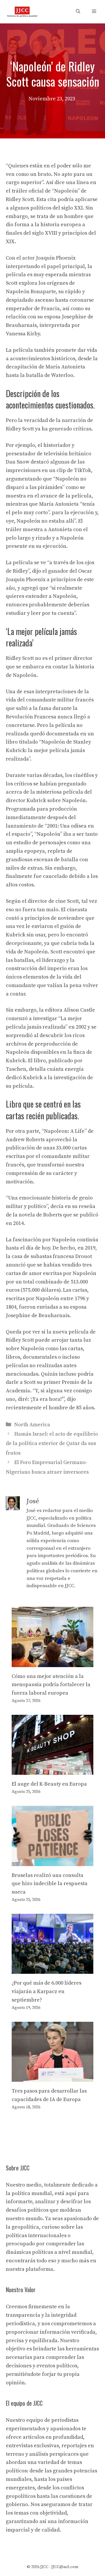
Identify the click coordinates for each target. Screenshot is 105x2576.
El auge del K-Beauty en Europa (49, 1784)
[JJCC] (22, 12)
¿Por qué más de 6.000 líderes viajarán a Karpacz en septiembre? (47, 1991)
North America (32, 1425)
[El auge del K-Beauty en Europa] (52, 1771)
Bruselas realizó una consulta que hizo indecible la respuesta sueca (50, 1884)
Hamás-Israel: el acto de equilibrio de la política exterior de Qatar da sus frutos (52, 1444)
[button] (78, 12)
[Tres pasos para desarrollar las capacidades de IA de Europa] (52, 2077)
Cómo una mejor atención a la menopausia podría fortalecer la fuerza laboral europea (51, 1685)
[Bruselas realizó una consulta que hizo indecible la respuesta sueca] (52, 1862)
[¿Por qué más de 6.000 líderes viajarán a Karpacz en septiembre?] (52, 1970)
